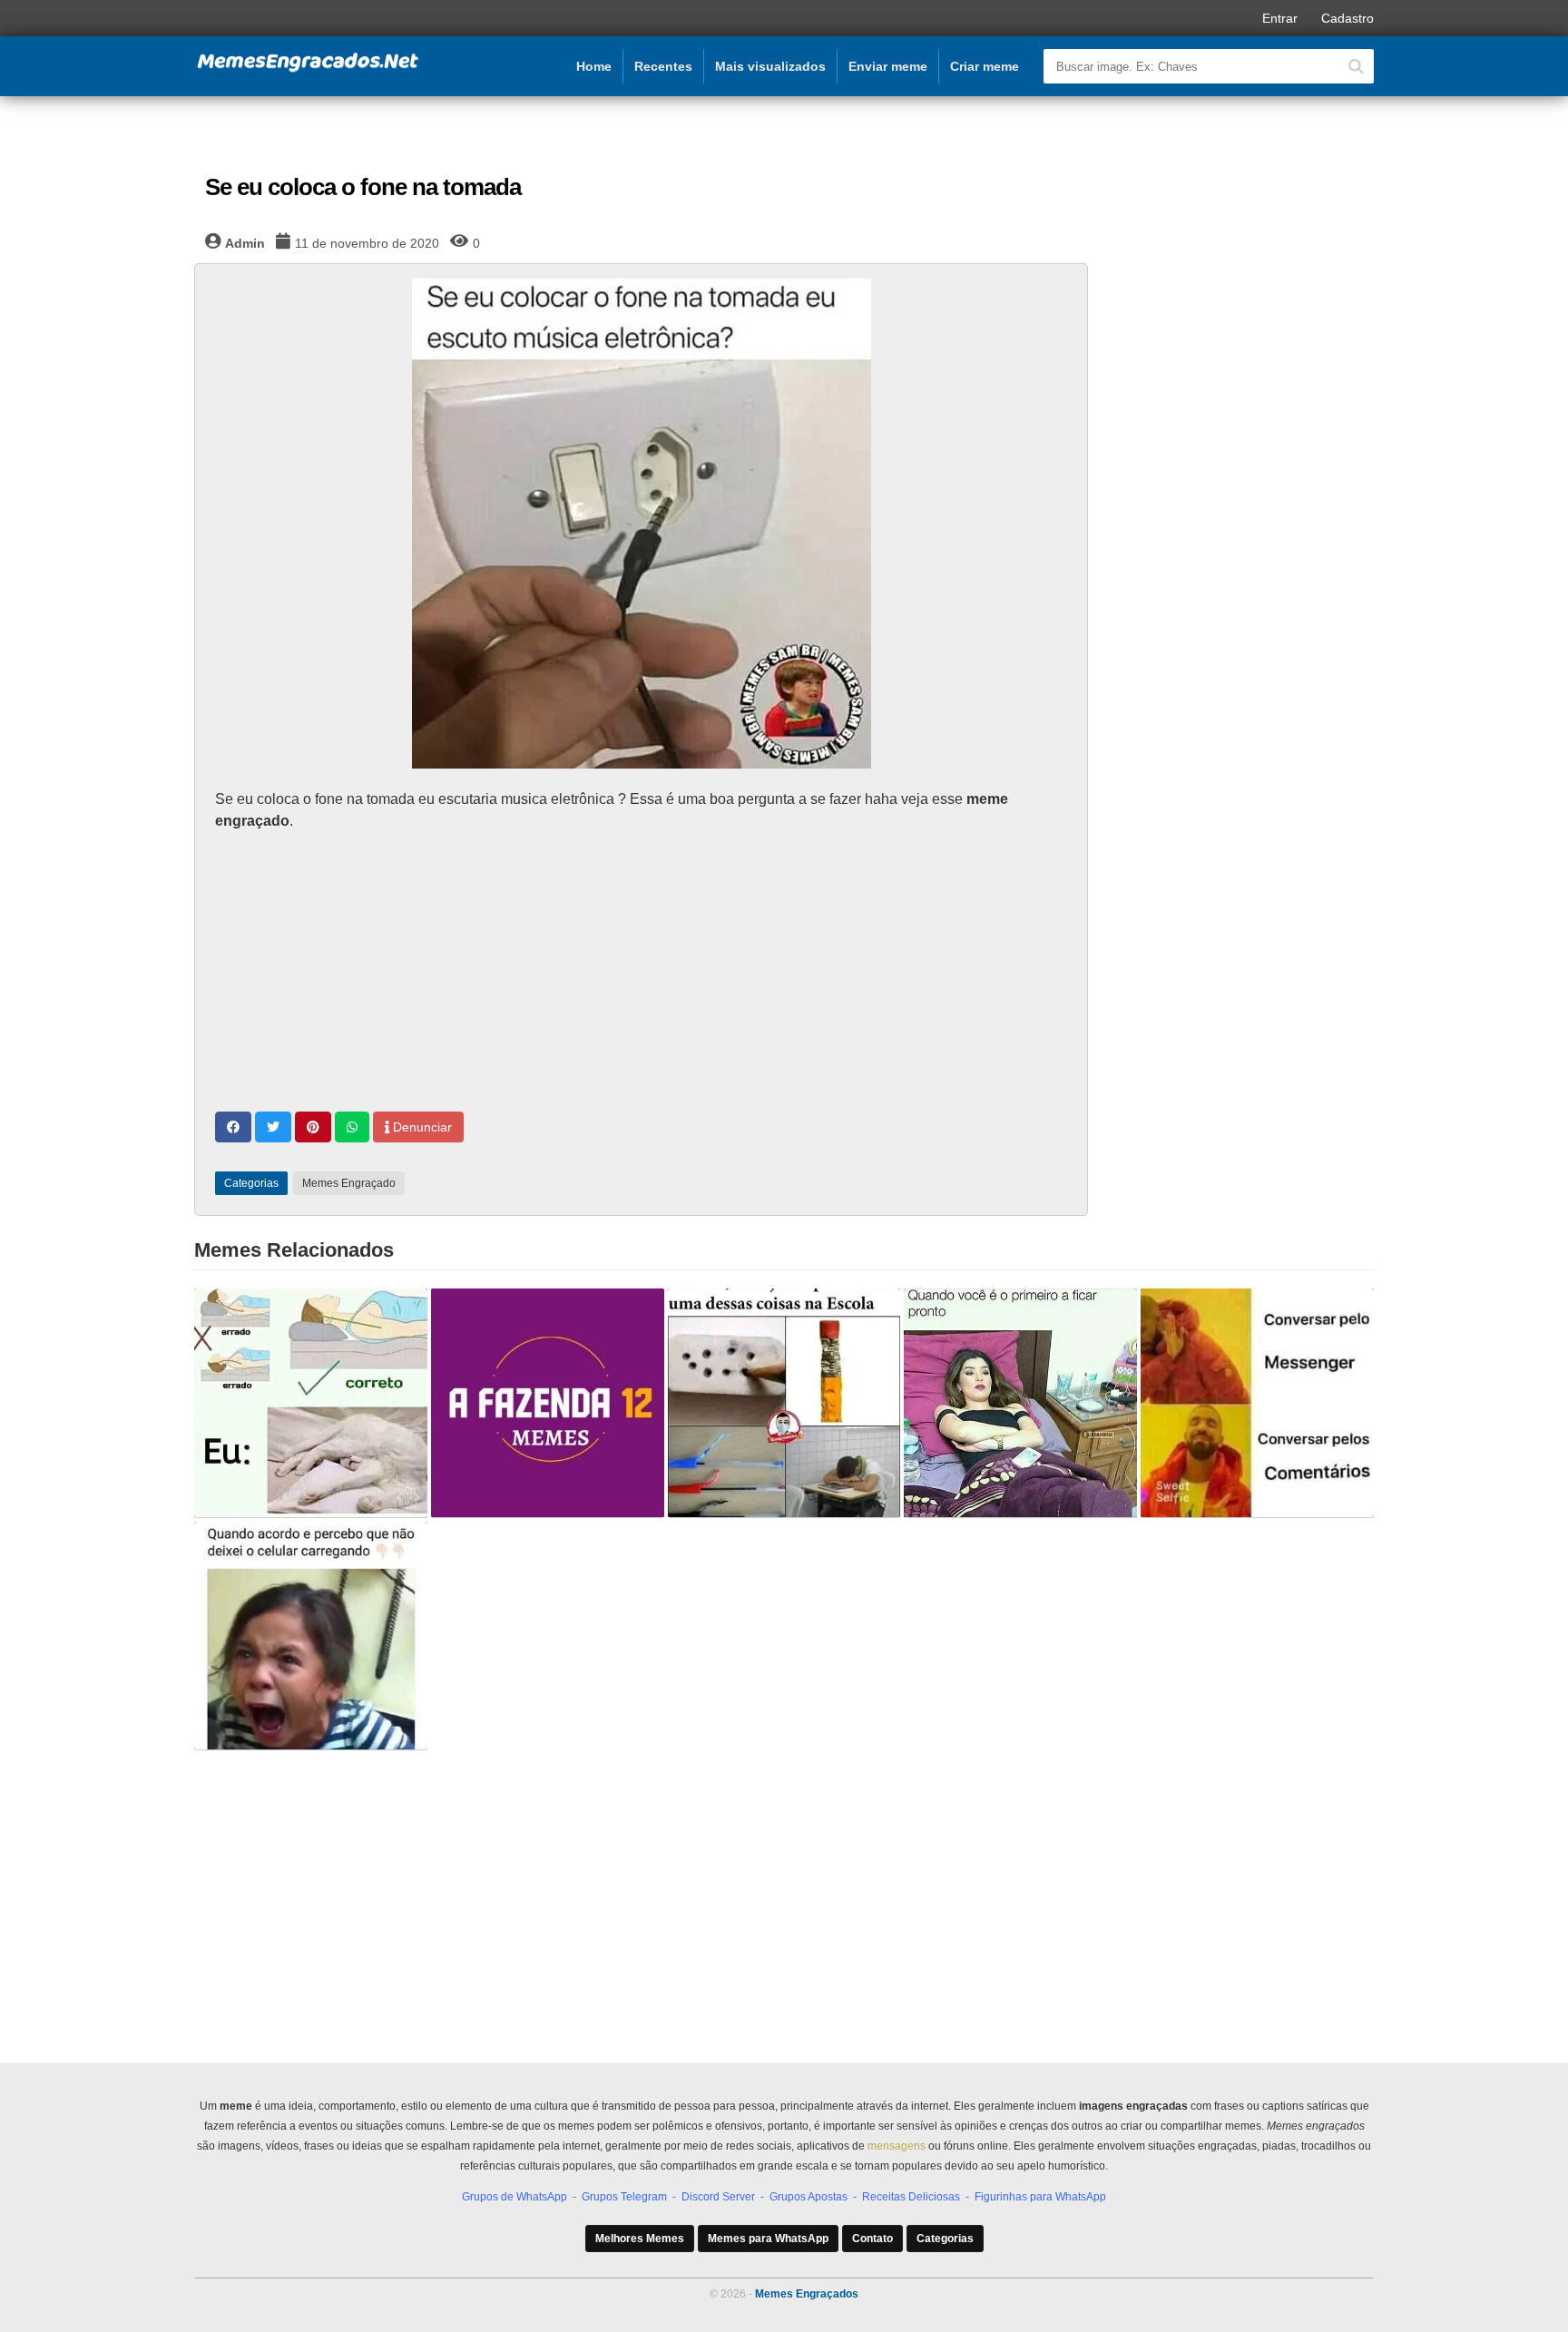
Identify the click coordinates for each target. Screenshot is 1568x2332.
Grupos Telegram (624, 2197)
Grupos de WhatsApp (514, 2197)
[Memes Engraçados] (308, 69)
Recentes (663, 66)
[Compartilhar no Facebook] (233, 1127)
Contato (872, 2239)
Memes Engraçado (349, 1183)
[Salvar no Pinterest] (313, 1127)
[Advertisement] (641, 974)
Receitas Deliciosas (911, 2197)
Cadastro (1347, 18)
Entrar (1280, 18)
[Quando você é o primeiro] (1020, 1403)
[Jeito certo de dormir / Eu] (311, 1403)
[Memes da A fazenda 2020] (548, 1403)
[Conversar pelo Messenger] (1257, 1403)
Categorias (945, 2239)
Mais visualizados (770, 66)
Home (594, 66)
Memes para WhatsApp (768, 2239)
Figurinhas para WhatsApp (1040, 2197)
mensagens (897, 2146)
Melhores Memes (640, 2239)
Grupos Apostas (808, 2197)
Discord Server (718, 2197)
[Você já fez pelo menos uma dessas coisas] (784, 1403)
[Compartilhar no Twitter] (273, 1127)
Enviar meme (888, 66)
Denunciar (421, 1127)
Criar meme (985, 66)
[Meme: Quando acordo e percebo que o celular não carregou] (311, 1636)
